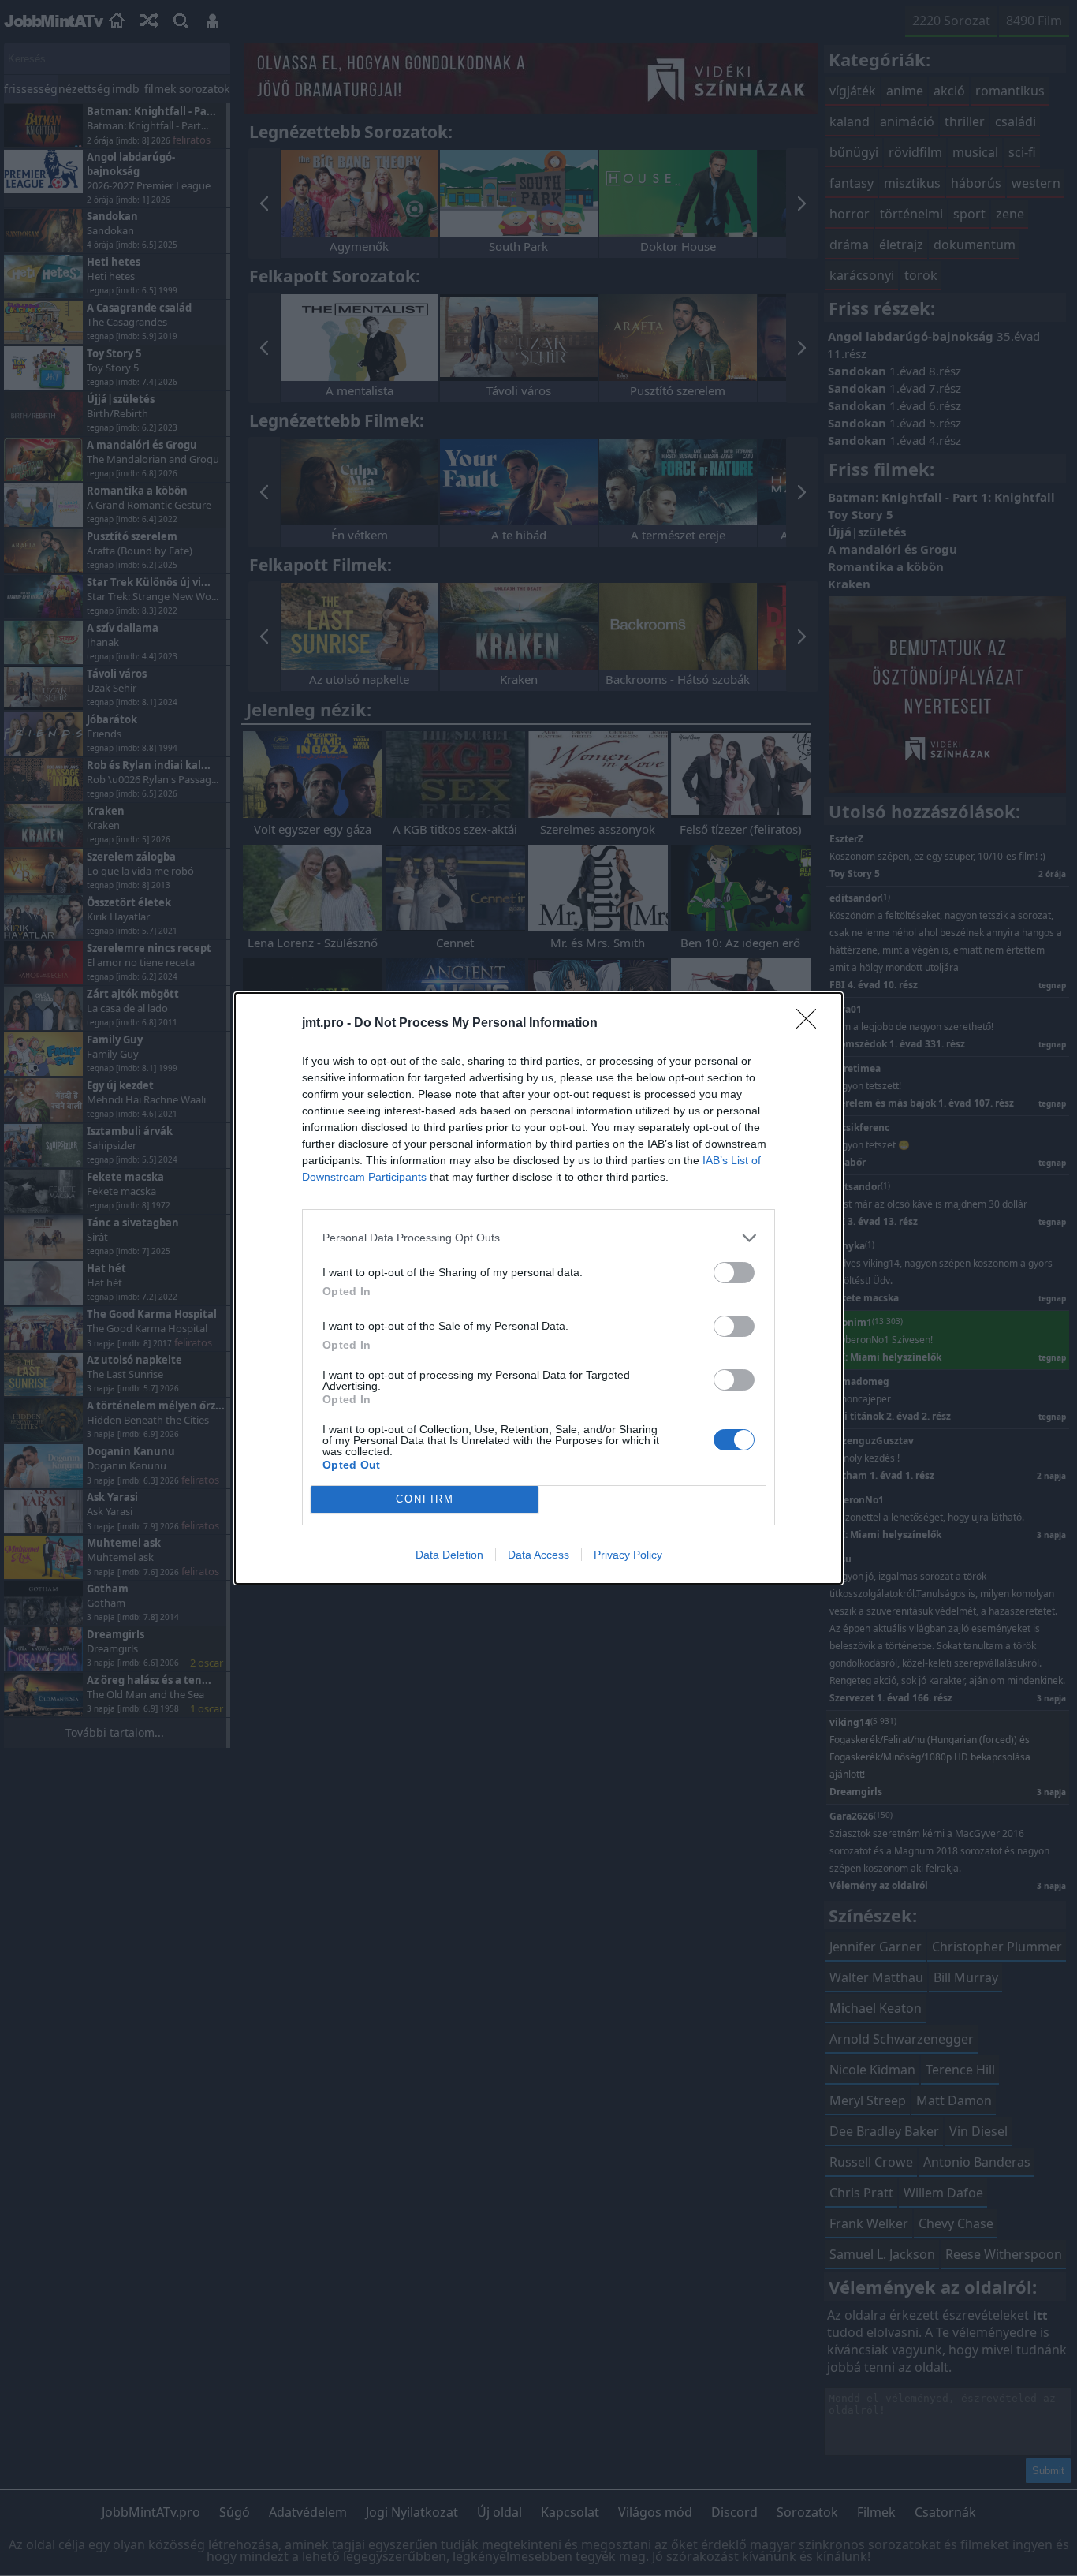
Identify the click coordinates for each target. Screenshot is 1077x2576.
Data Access (538, 1555)
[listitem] (538, 1238)
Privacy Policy (628, 1555)
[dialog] (538, 1288)
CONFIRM (425, 1499)
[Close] (811, 1024)
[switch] (734, 1273)
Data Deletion (449, 1555)
